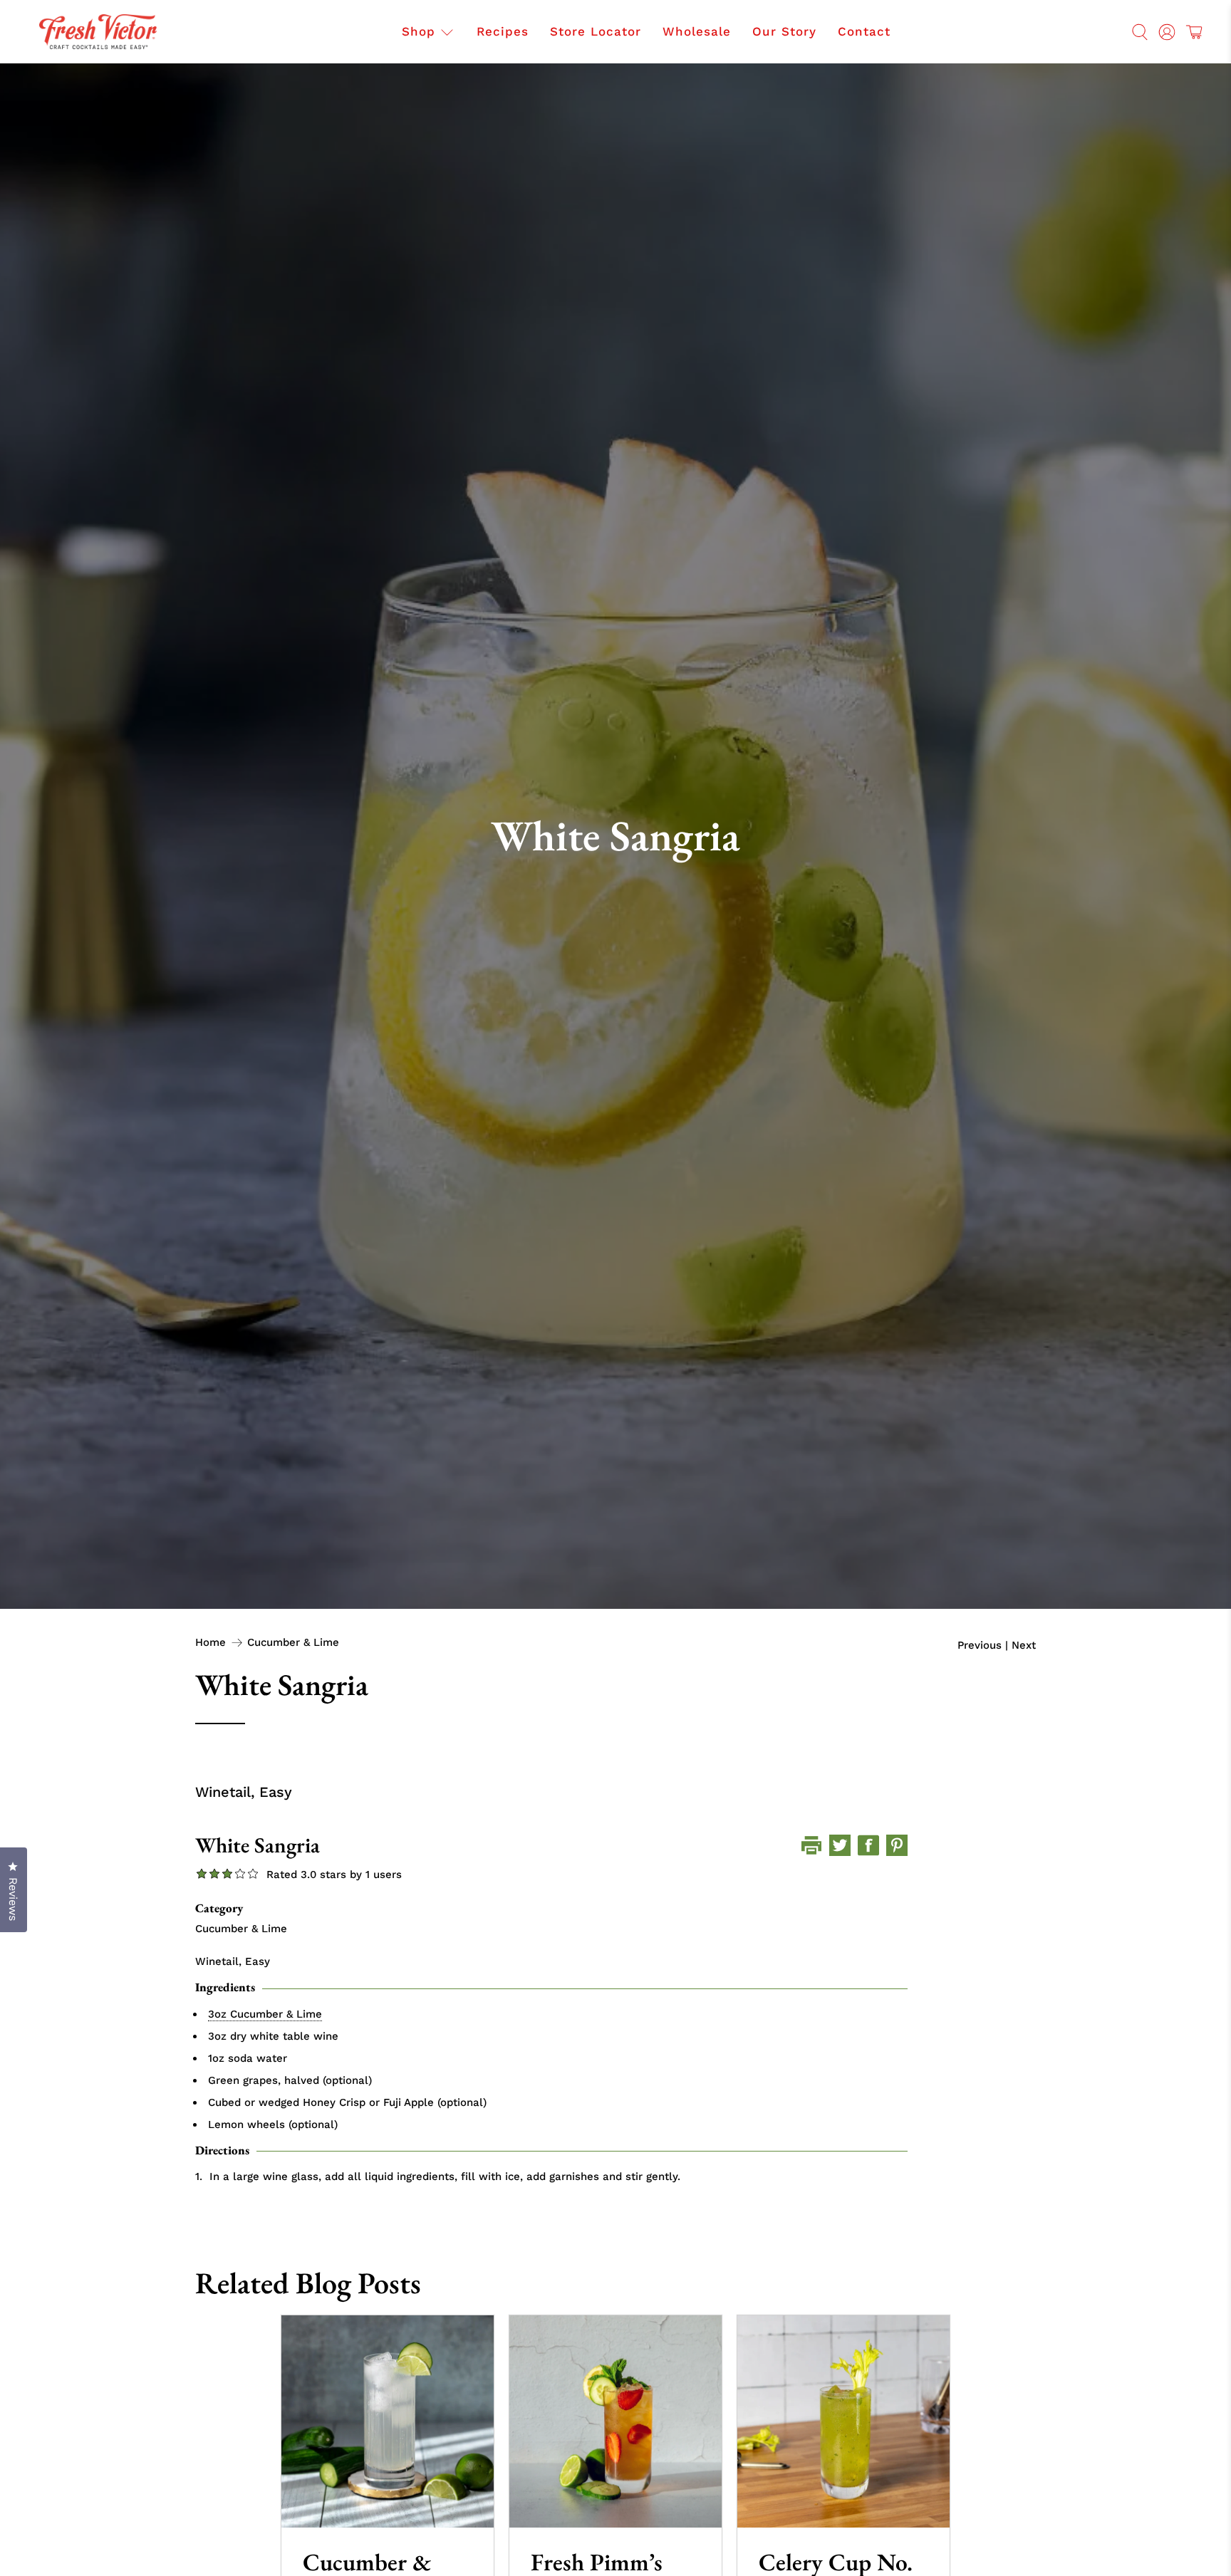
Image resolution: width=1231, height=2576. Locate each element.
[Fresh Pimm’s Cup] (615, 2421)
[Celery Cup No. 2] (843, 2421)
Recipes (503, 31)
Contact (864, 31)
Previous (980, 1646)
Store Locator (596, 31)
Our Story (784, 31)
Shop (419, 31)
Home (211, 1643)
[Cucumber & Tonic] (388, 2421)
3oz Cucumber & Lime (265, 2014)
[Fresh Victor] (98, 32)
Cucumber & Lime (293, 1643)
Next (1024, 1646)
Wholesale (697, 31)
